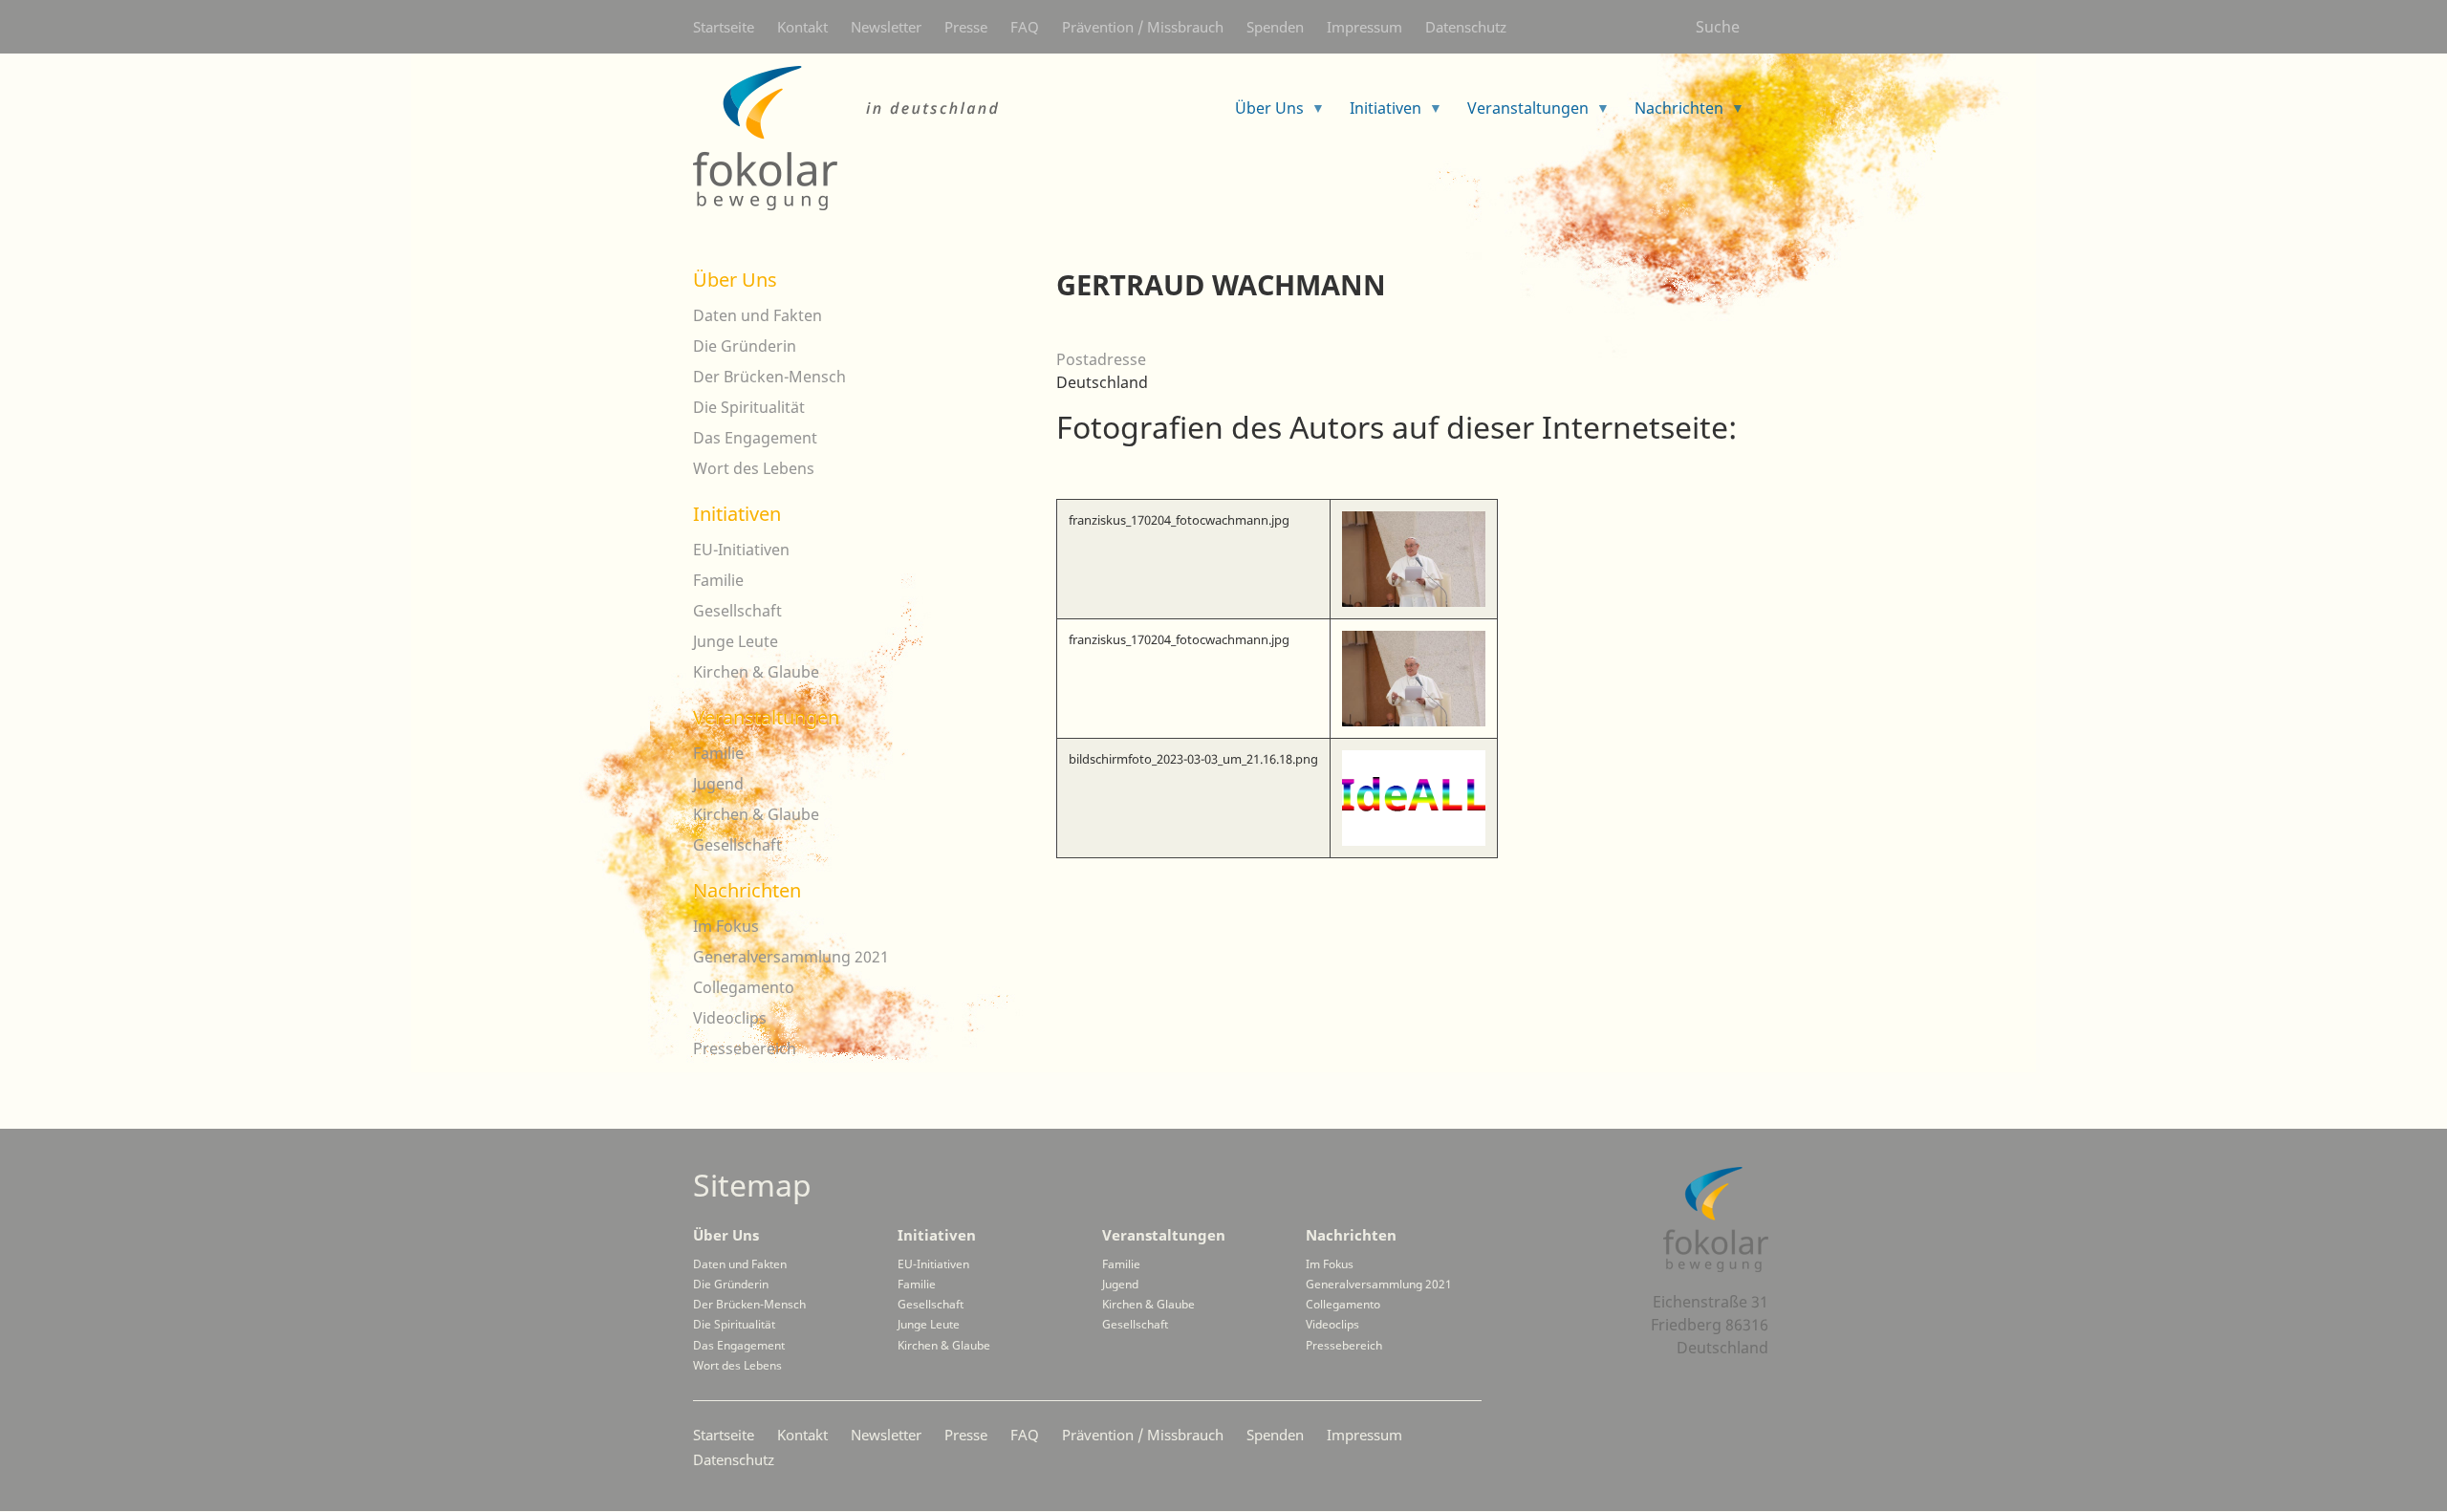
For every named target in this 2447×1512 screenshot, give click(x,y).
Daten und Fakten (758, 315)
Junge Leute (736, 641)
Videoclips (730, 1018)
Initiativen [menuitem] (1378, 114)
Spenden (1275, 27)
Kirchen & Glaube (756, 672)
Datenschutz (1466, 27)
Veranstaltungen (766, 717)
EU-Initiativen (741, 550)
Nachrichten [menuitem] (1671, 114)
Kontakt (802, 27)
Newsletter (886, 27)
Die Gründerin (745, 346)
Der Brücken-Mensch (769, 377)
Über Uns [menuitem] (1262, 114)
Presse (966, 27)
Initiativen (737, 514)
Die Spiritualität (749, 407)
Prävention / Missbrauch (1143, 27)
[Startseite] (846, 138)
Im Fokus (726, 926)
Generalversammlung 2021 (791, 957)
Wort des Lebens (754, 468)
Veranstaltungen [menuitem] (1520, 114)
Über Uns (735, 280)
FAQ (1025, 27)
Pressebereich (745, 1048)
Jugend (718, 784)
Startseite (724, 27)
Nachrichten (747, 890)
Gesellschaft (737, 611)
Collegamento (744, 987)
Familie (718, 580)
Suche (1718, 27)
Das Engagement (755, 438)
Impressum (1364, 27)
